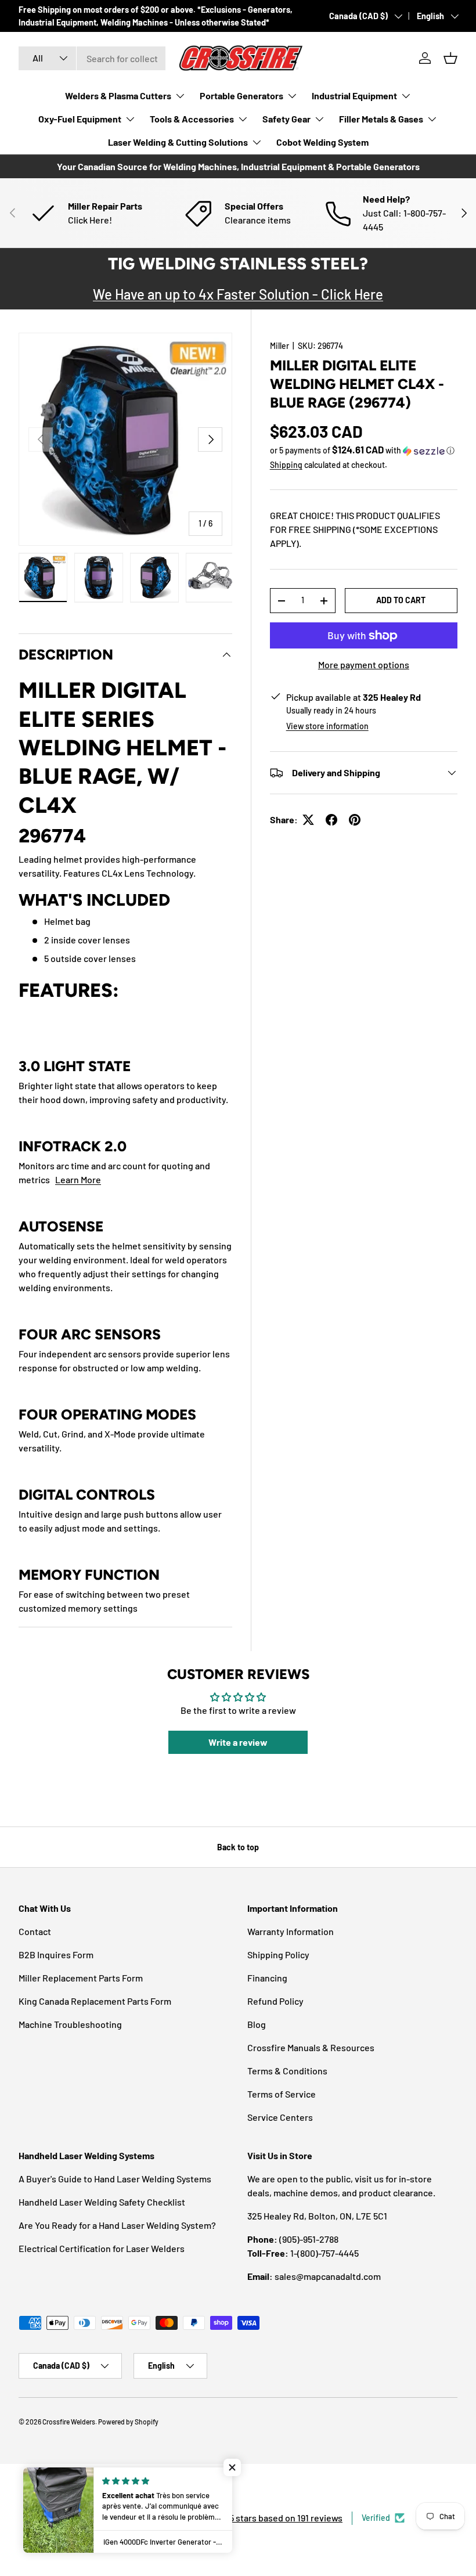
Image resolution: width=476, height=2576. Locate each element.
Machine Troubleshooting (70, 2024)
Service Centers (280, 2117)
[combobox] (92, 58)
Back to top (238, 1847)
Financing (267, 1978)
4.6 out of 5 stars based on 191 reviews (266, 2518)
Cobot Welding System (322, 142)
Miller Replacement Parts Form (81, 1978)
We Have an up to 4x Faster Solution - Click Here (238, 294)
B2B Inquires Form (56, 1954)
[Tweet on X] (308, 820)
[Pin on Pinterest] (355, 820)
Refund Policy (275, 2001)
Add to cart (401, 600)
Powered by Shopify (128, 2422)
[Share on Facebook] (331, 820)
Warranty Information (291, 1931)
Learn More (78, 1179)
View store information (327, 726)
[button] (450, 58)
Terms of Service (282, 2094)
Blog (257, 2024)
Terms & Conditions (287, 2071)
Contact (35, 1931)
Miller (280, 346)
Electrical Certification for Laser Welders (102, 2248)
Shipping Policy (278, 1954)
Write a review (238, 1742)
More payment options (364, 664)
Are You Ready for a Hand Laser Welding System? (117, 2225)
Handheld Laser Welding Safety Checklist (102, 2202)
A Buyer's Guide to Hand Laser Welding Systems (115, 2179)
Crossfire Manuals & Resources (311, 2047)
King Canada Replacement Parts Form (95, 2001)
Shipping (286, 465)
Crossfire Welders (69, 2422)
